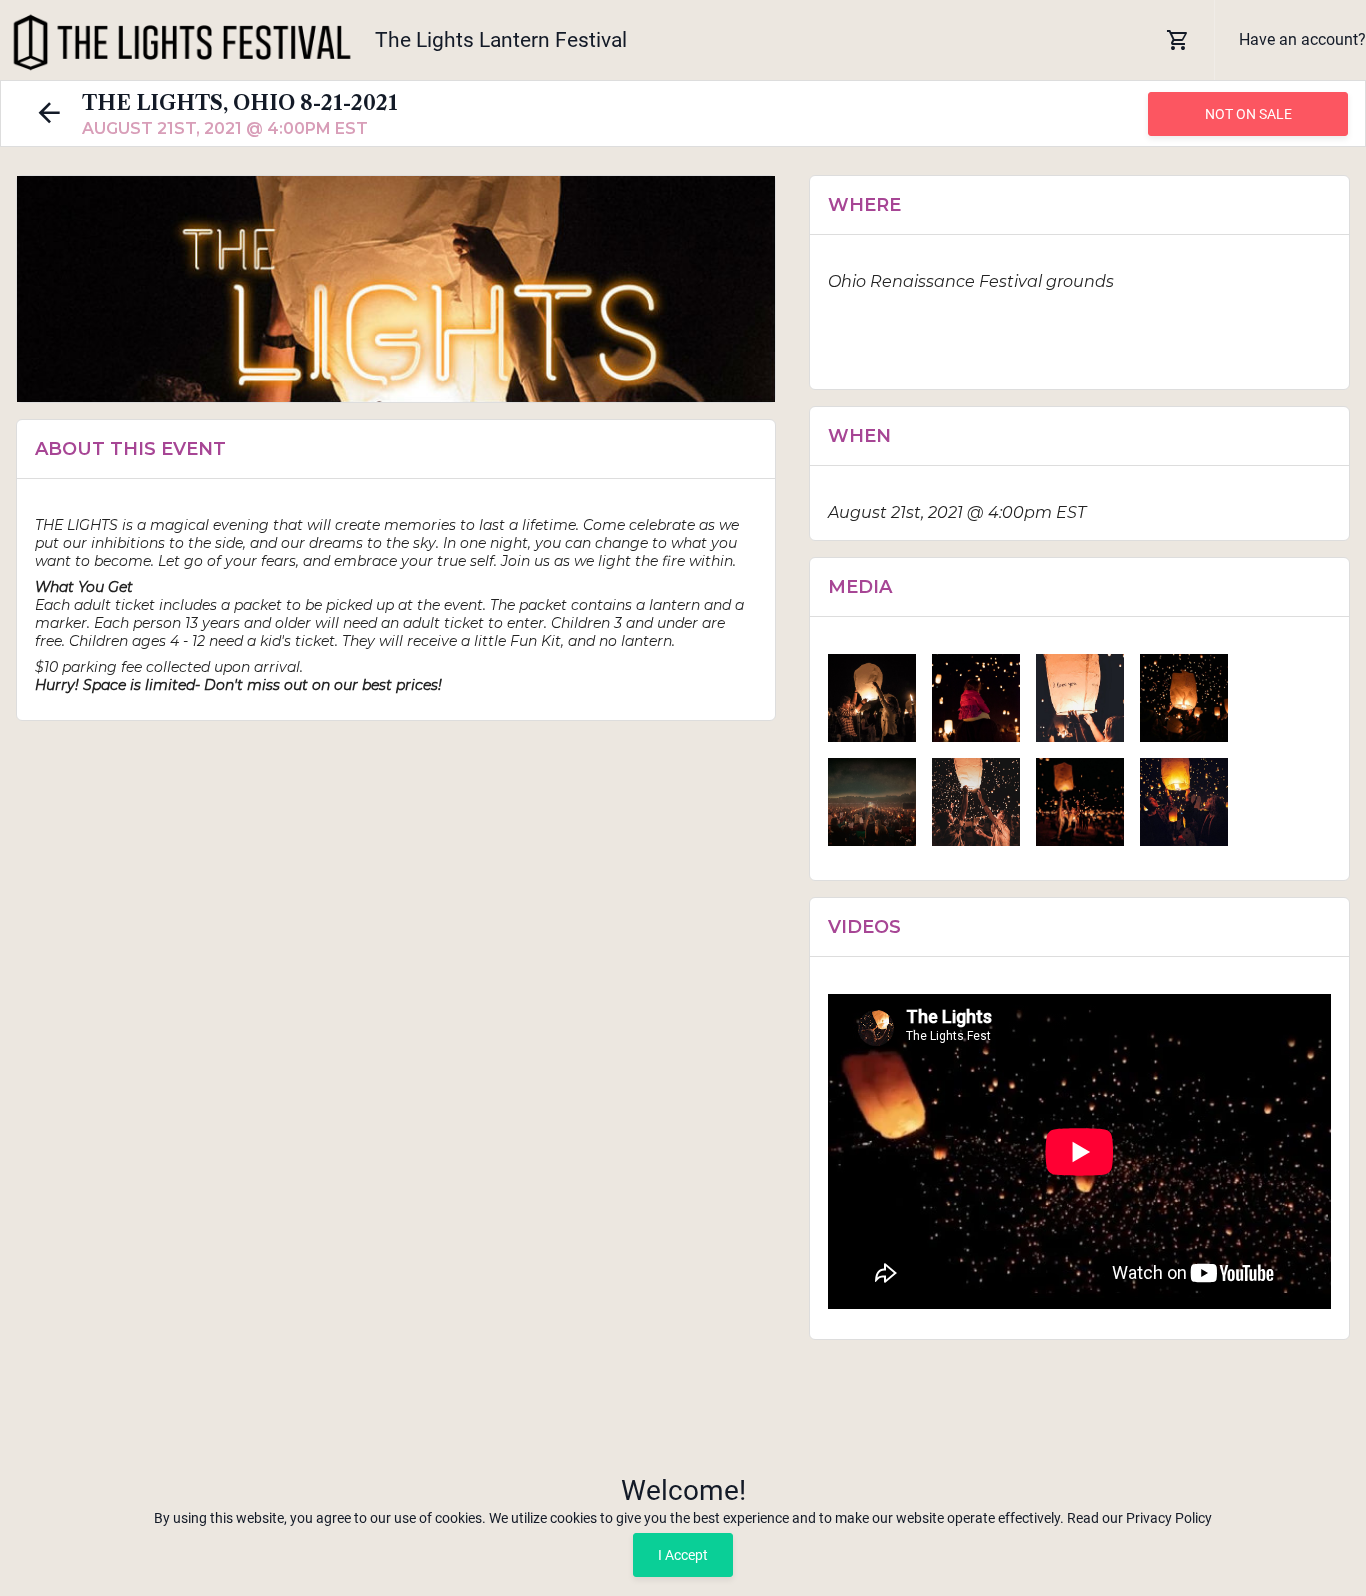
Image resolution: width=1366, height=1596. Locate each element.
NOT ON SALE (1248, 114)
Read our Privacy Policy (1139, 1518)
